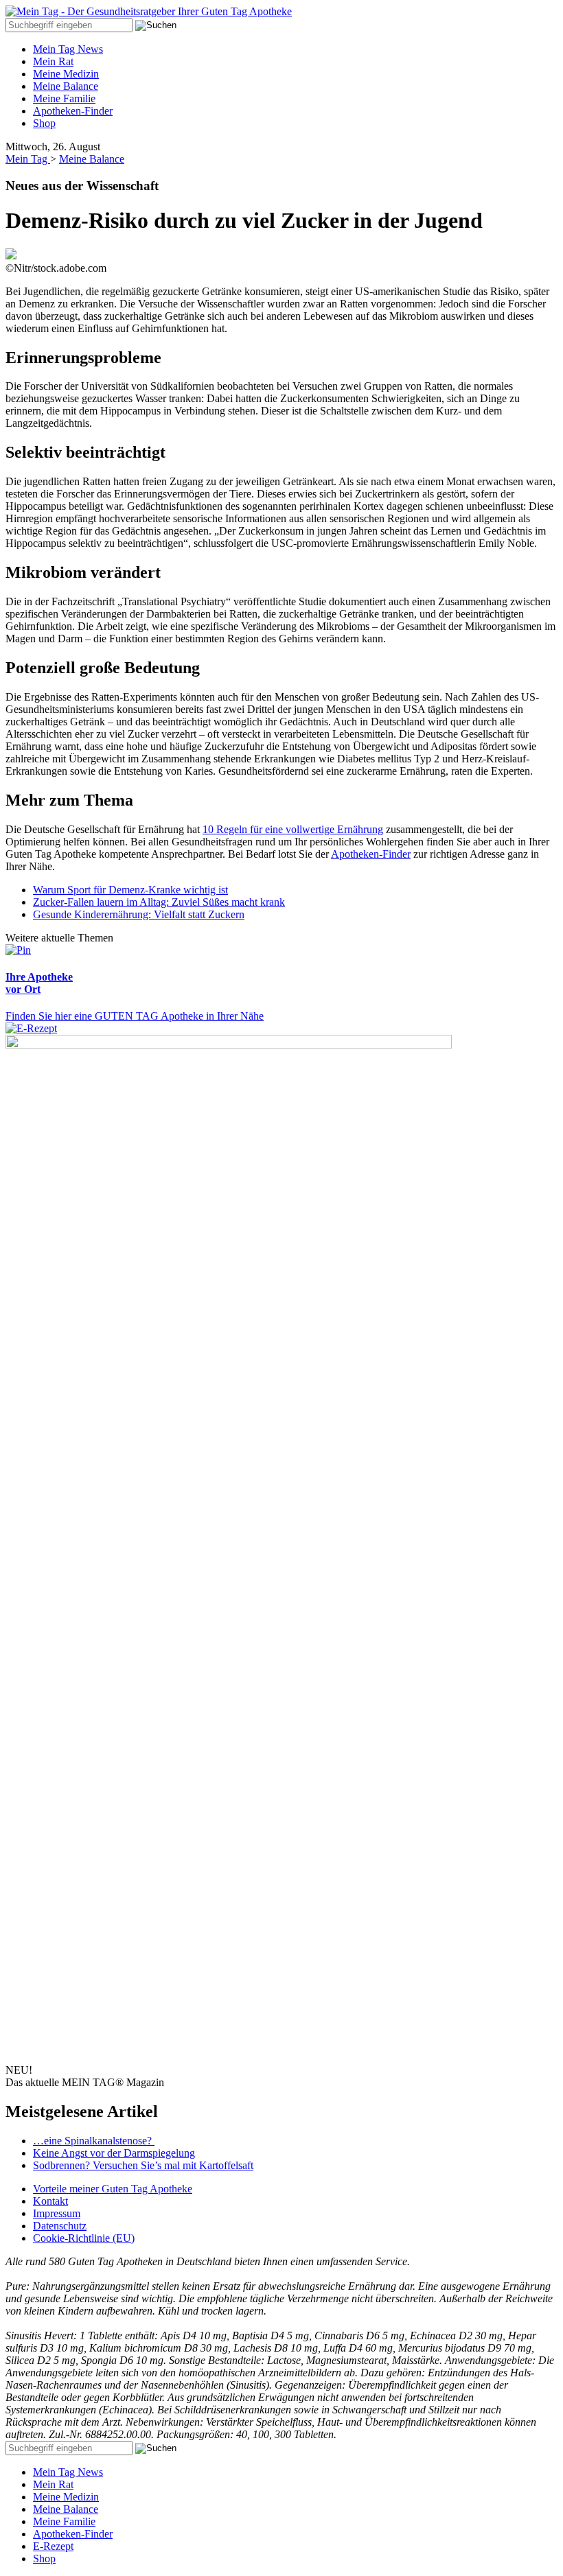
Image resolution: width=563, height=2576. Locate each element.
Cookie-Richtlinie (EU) (84, 2238)
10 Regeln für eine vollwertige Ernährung (293, 829)
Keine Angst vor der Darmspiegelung (114, 2153)
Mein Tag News (68, 49)
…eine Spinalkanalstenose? (94, 2141)
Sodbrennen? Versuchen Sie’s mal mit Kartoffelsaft (143, 2165)
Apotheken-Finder (73, 111)
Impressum (57, 2213)
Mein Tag (28, 159)
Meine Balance (66, 86)
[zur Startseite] (149, 11)
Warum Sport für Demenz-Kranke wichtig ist (130, 890)
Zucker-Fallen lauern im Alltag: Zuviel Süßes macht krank (159, 902)
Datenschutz (60, 2226)
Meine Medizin (66, 74)
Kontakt (50, 2201)
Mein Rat (53, 61)
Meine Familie (64, 98)
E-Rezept (53, 2546)
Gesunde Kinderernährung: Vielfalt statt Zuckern (139, 914)
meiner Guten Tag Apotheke (113, 2189)
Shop (44, 123)
